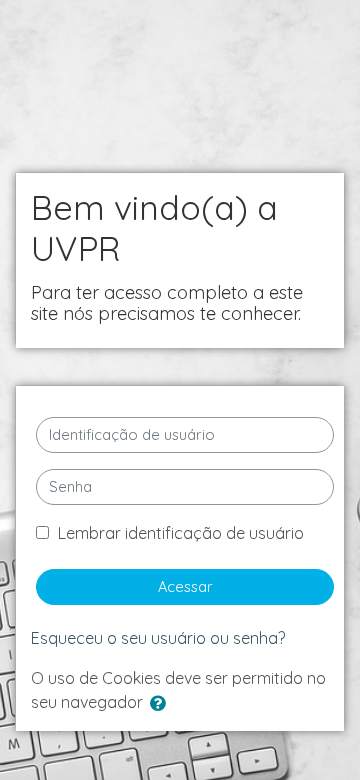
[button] (162, 704)
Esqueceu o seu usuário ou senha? (158, 638)
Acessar (185, 586)
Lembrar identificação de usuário (181, 533)
